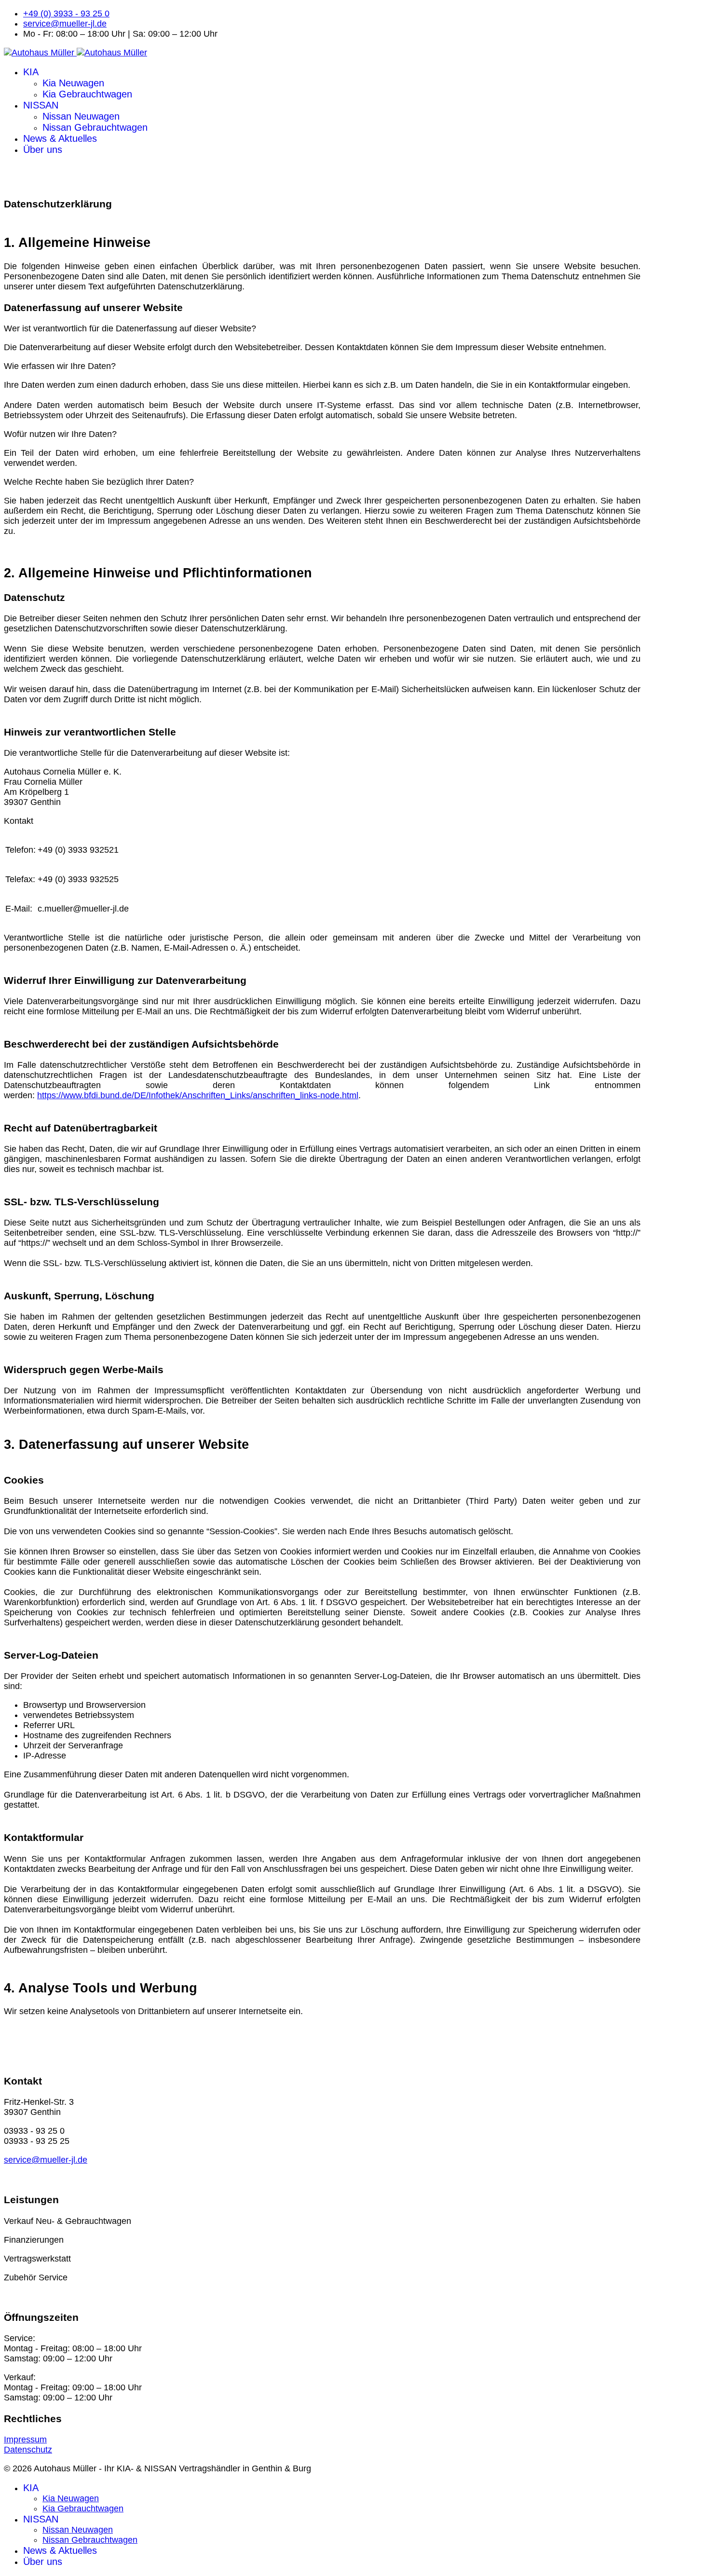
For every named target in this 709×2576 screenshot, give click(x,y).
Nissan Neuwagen (81, 116)
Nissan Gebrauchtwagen (95, 127)
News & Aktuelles (60, 138)
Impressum (25, 2440)
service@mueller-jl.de (65, 24)
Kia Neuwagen (73, 83)
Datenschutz (28, 2450)
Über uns (43, 150)
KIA (31, 72)
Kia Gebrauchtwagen (87, 94)
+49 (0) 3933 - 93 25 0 (66, 14)
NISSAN (41, 105)
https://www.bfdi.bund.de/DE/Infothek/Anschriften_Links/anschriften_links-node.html (198, 1095)
